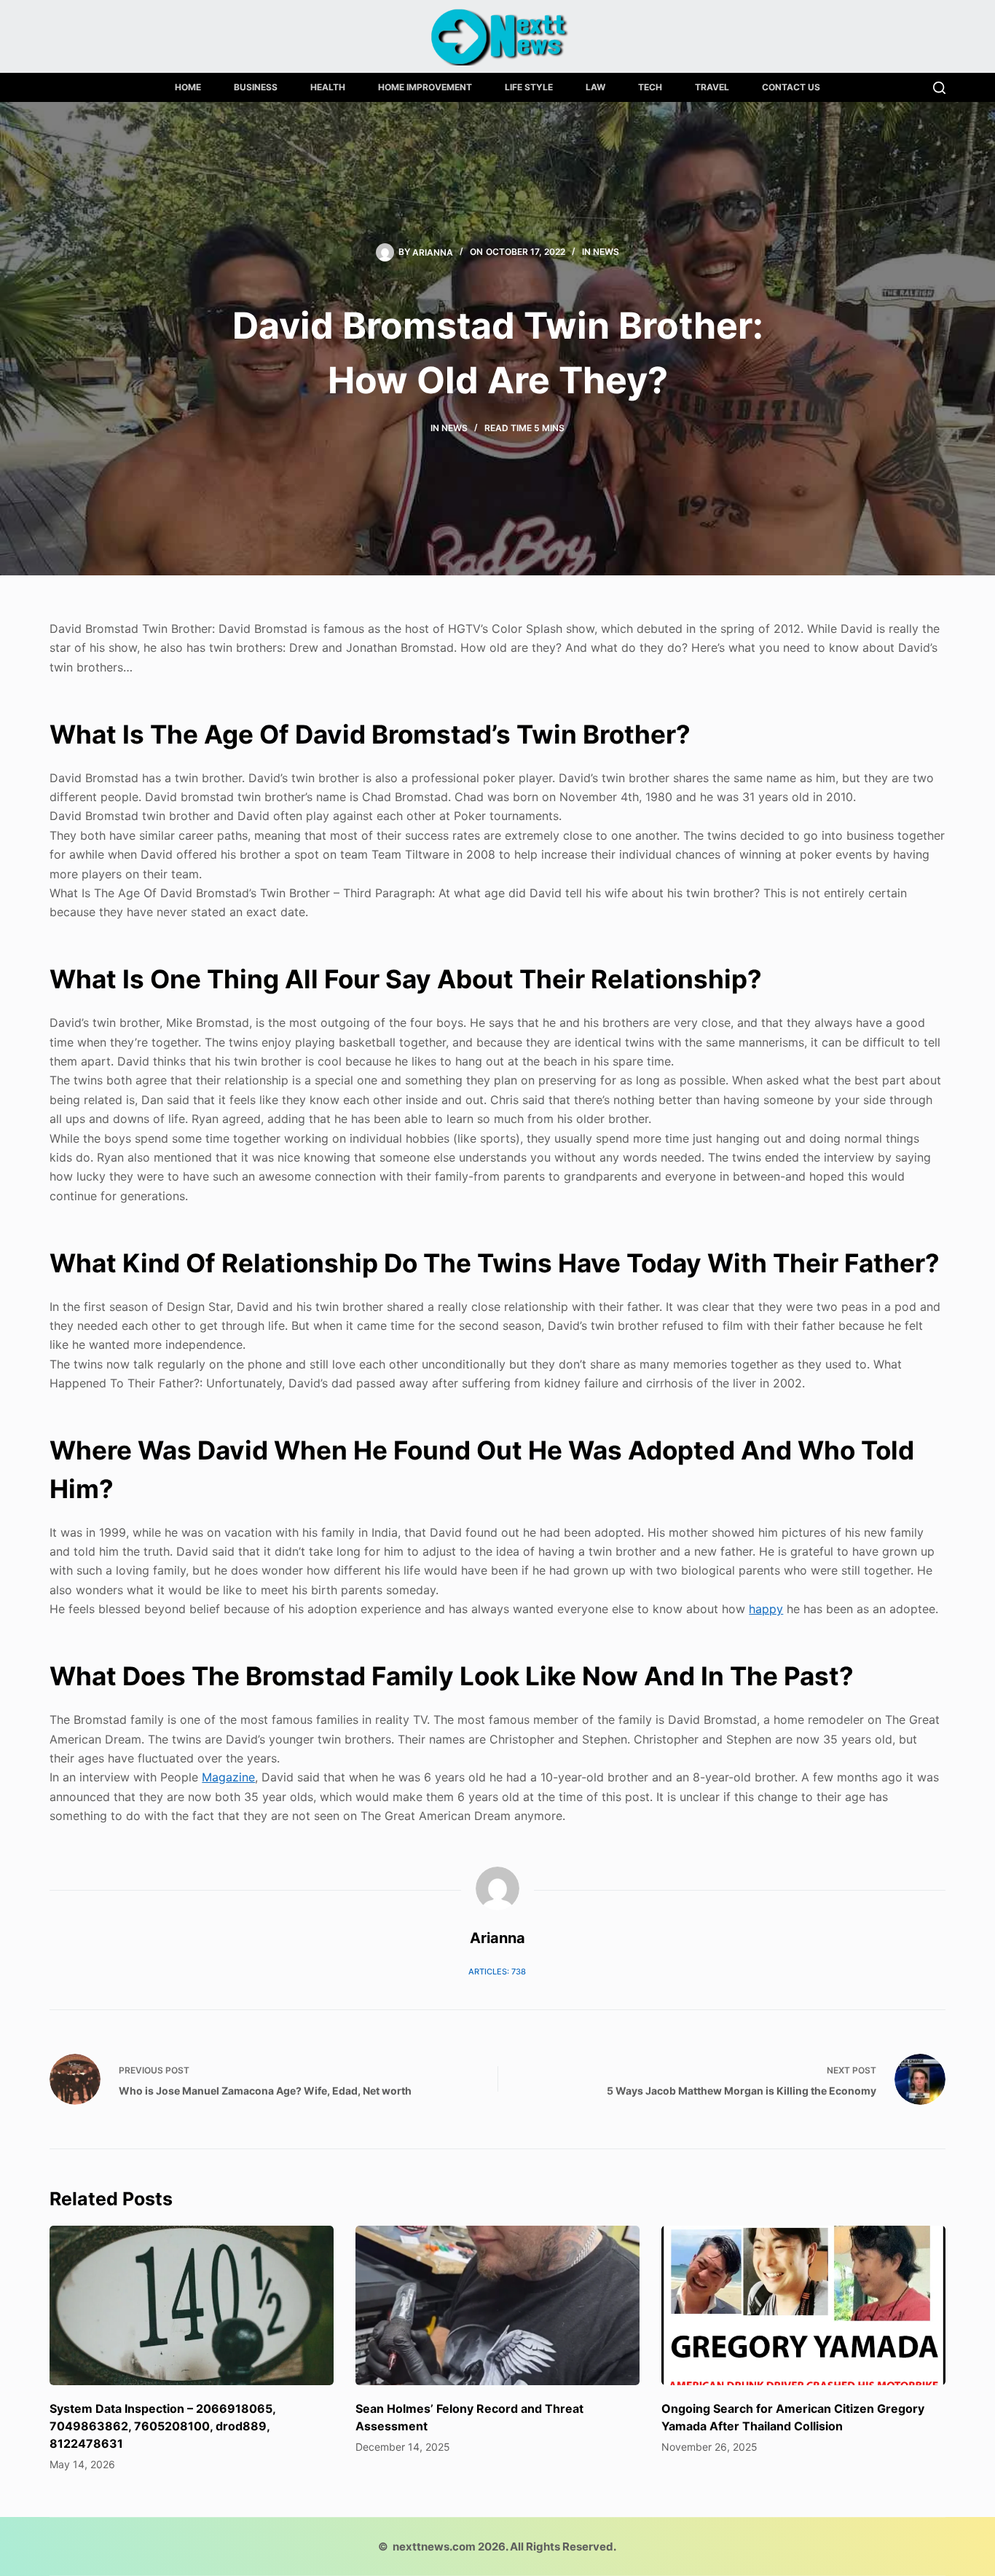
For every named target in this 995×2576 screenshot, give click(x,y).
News (606, 252)
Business (256, 87)
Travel (712, 87)
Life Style (529, 87)
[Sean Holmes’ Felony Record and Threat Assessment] (497, 2305)
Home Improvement (425, 87)
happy (766, 1609)
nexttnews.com (434, 2547)
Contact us (791, 87)
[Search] (939, 88)
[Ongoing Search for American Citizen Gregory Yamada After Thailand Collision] (803, 2305)
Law (595, 87)
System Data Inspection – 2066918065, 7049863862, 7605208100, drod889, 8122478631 (162, 2426)
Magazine (228, 1777)
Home (188, 87)
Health (328, 87)
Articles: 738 (497, 1972)
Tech (650, 87)
